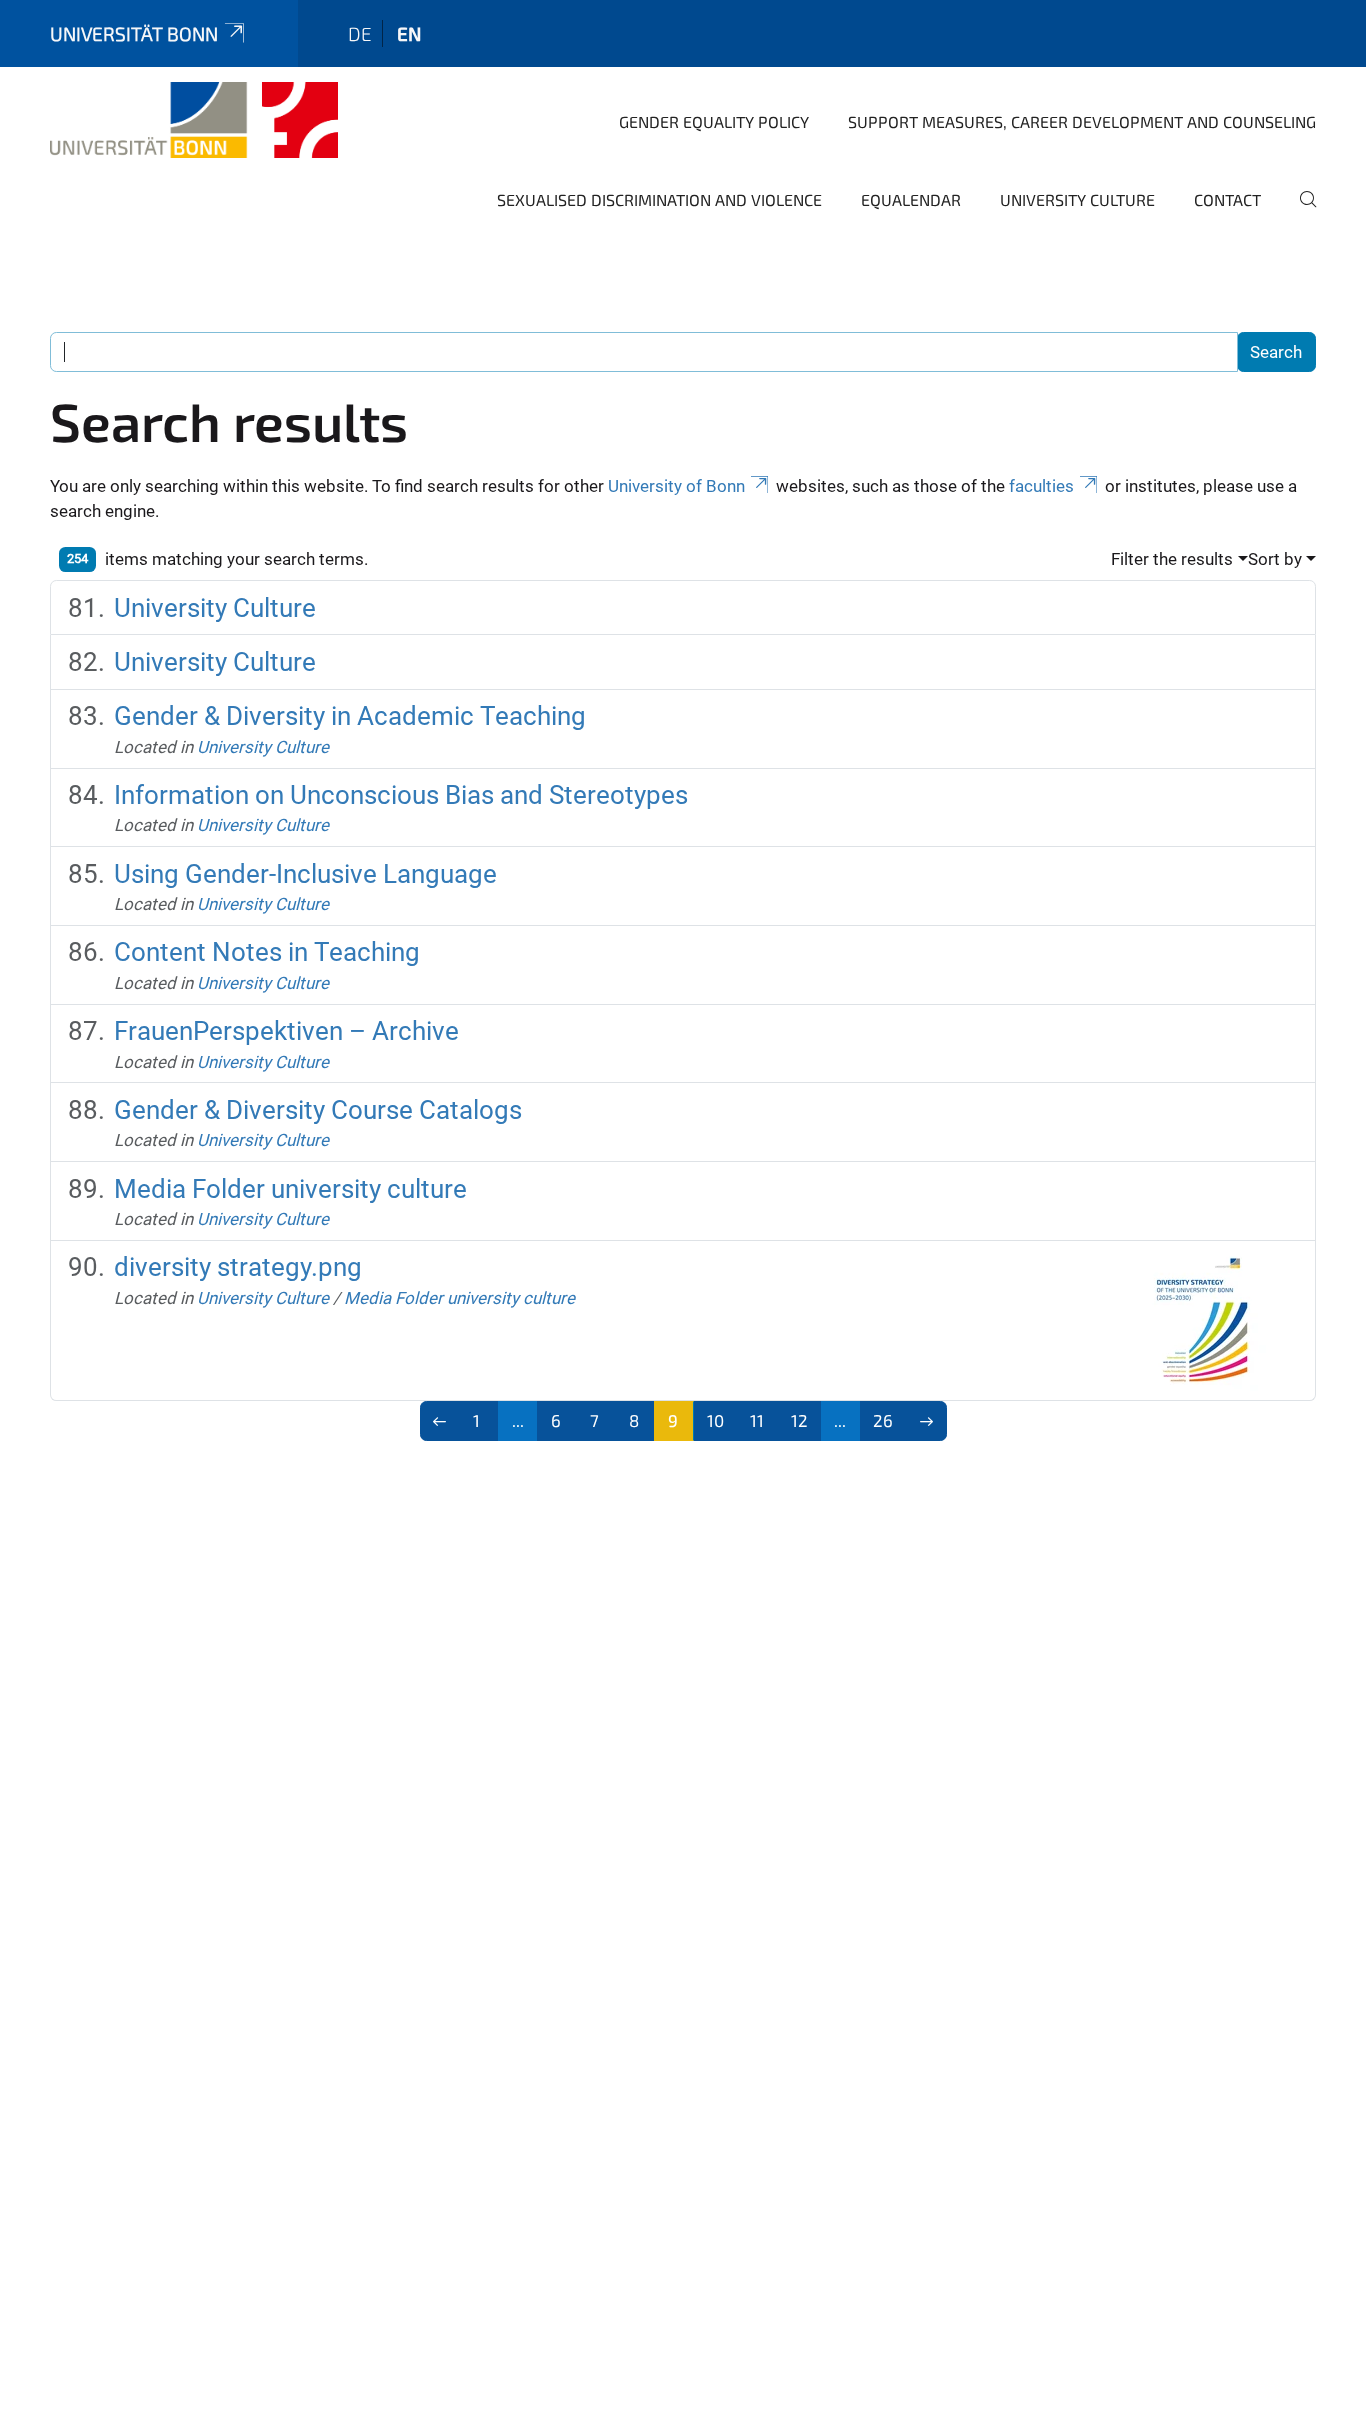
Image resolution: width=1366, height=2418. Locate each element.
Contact (1227, 199)
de (360, 33)
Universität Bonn (134, 33)
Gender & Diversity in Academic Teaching (350, 716)
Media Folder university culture (290, 1189)
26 (883, 1420)
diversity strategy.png (238, 1267)
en (409, 33)
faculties (1041, 486)
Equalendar (911, 199)
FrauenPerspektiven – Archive (286, 1031)
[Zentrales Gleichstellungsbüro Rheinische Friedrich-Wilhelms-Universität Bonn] (194, 120)
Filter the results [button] (1172, 559)
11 (757, 1420)
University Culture (1077, 199)
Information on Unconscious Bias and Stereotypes (401, 795)
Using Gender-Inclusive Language (305, 874)
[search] (1300, 213)
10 (715, 1420)
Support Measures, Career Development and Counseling (1082, 121)
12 (799, 1420)
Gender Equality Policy (714, 121)
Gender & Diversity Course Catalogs (318, 1110)
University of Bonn (676, 486)
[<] (440, 1421)
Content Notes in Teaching (267, 952)
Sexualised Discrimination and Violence (659, 199)
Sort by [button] (1275, 559)
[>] (926, 1421)
